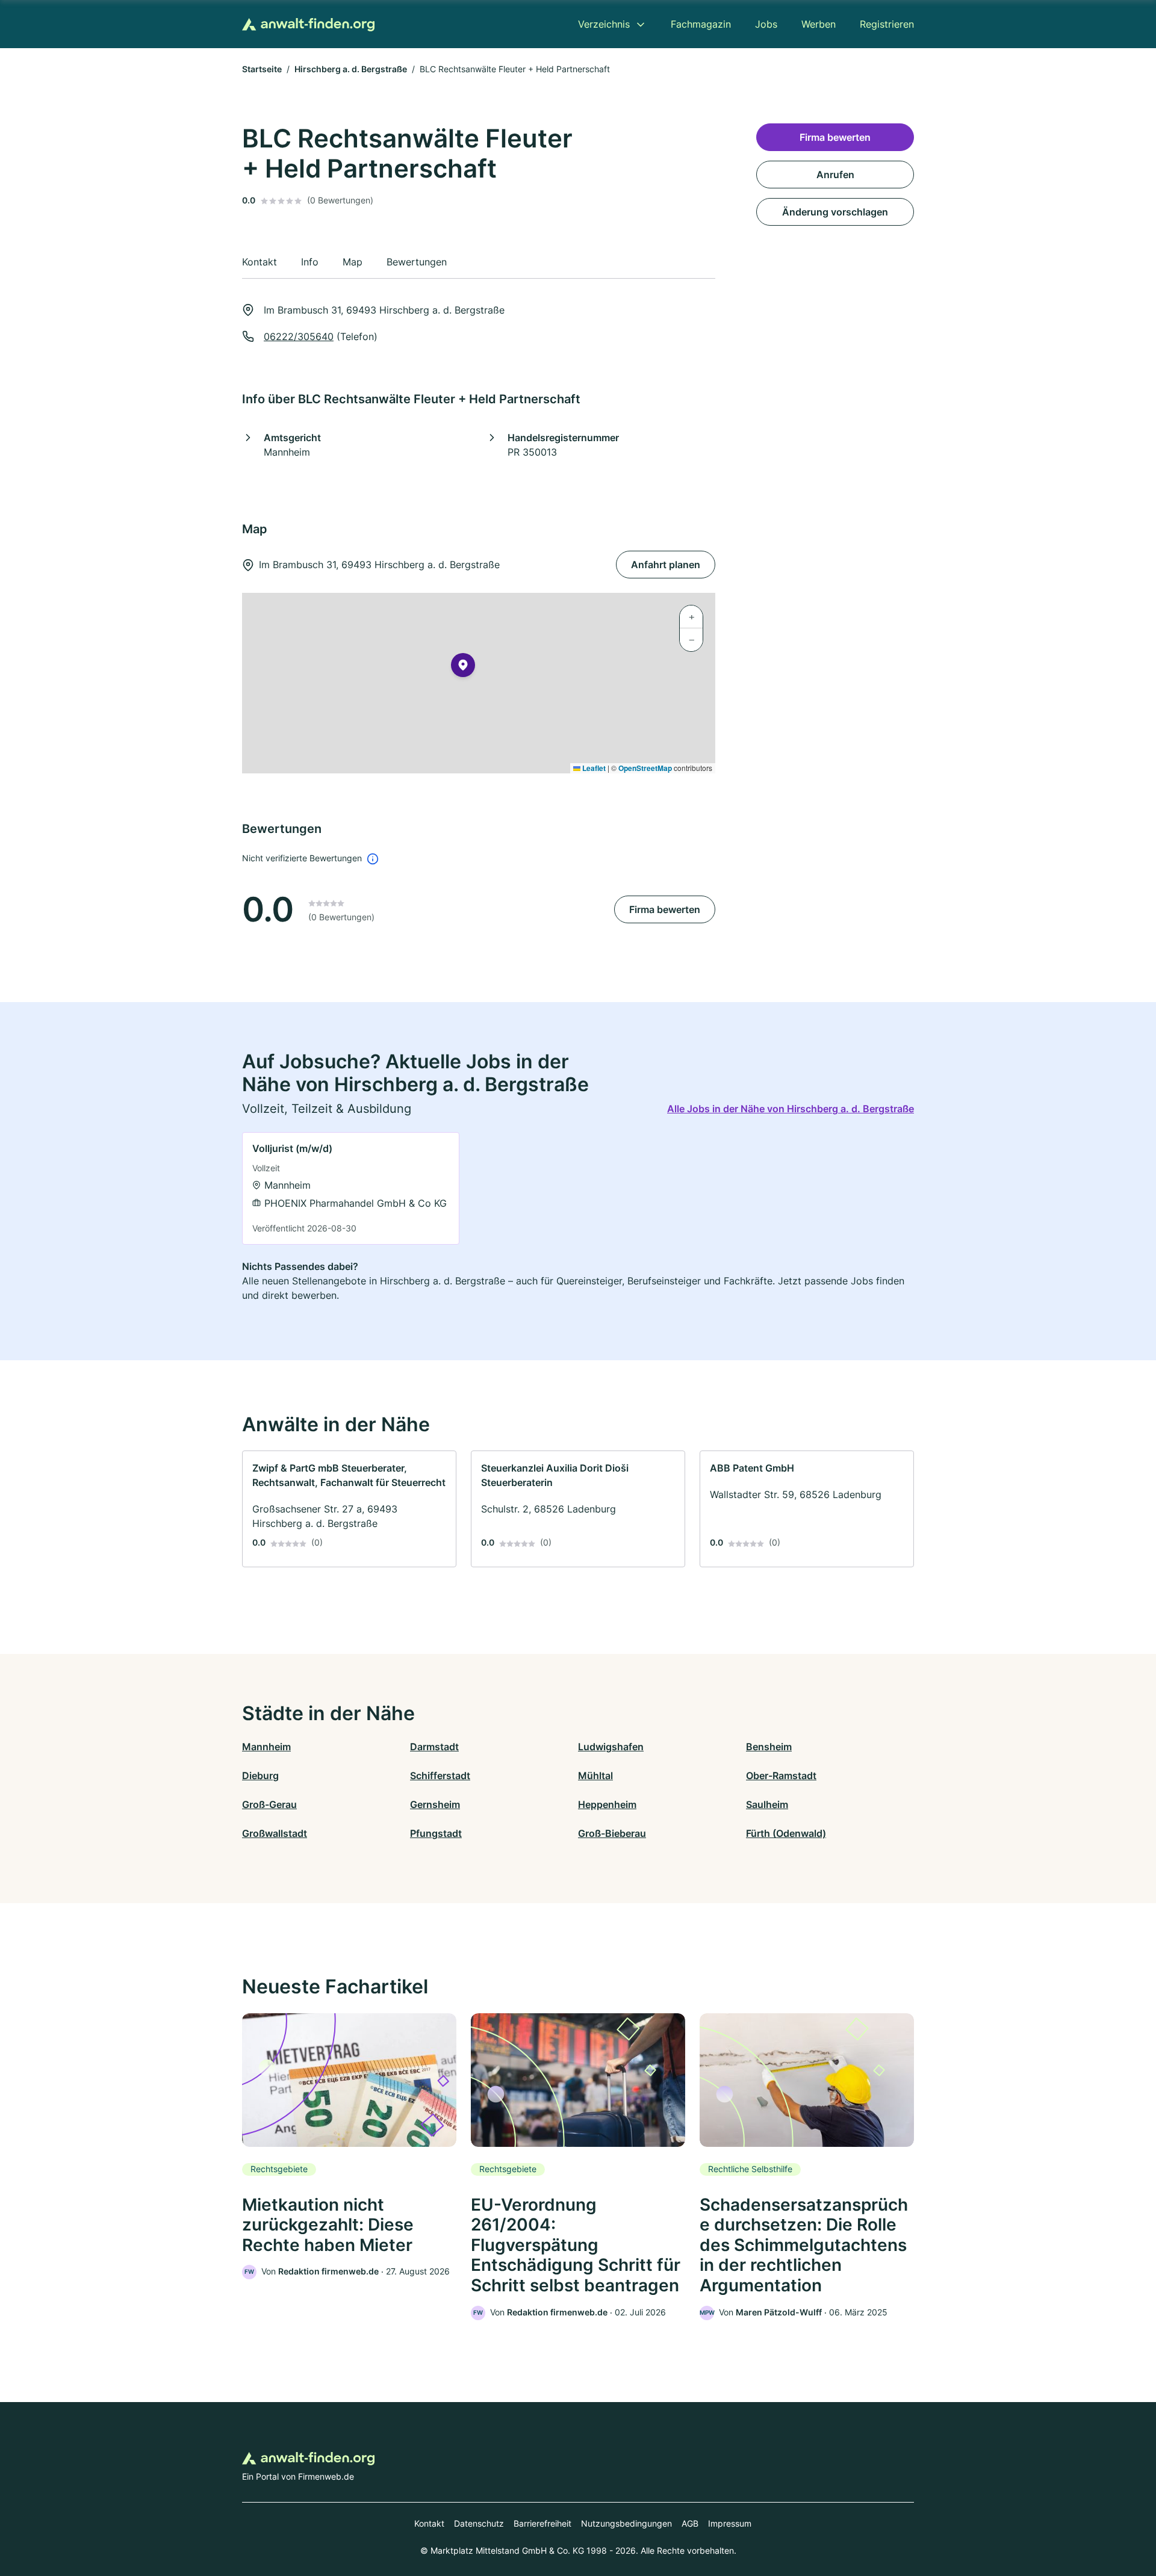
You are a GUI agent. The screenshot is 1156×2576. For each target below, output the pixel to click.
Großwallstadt (275, 1833)
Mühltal (595, 1776)
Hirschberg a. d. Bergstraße (351, 69)
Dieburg (260, 1776)
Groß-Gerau (269, 1804)
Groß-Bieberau (612, 1833)
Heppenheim (607, 1804)
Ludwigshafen (611, 1747)
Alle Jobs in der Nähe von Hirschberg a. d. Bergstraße (791, 1109)
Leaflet (593, 768)
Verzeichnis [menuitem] (604, 24)
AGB (690, 2523)
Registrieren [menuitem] (887, 24)
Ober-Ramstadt (781, 1776)
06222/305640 (299, 336)
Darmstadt (434, 1747)
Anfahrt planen (666, 565)
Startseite (262, 69)
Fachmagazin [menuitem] (701, 24)
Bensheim (769, 1747)
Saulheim (767, 1804)
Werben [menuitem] (819, 24)
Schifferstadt (440, 1776)
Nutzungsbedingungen (626, 2523)
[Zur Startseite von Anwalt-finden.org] (308, 24)
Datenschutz (479, 2523)
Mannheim (266, 1747)
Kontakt (429, 2523)
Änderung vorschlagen (835, 212)
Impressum (730, 2523)
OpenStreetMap (645, 768)
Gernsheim (435, 1804)
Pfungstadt (436, 1833)
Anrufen (835, 175)
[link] (351, 1188)
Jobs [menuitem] (766, 24)
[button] (463, 667)
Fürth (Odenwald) (786, 1833)
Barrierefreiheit (542, 2523)
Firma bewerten (665, 909)
